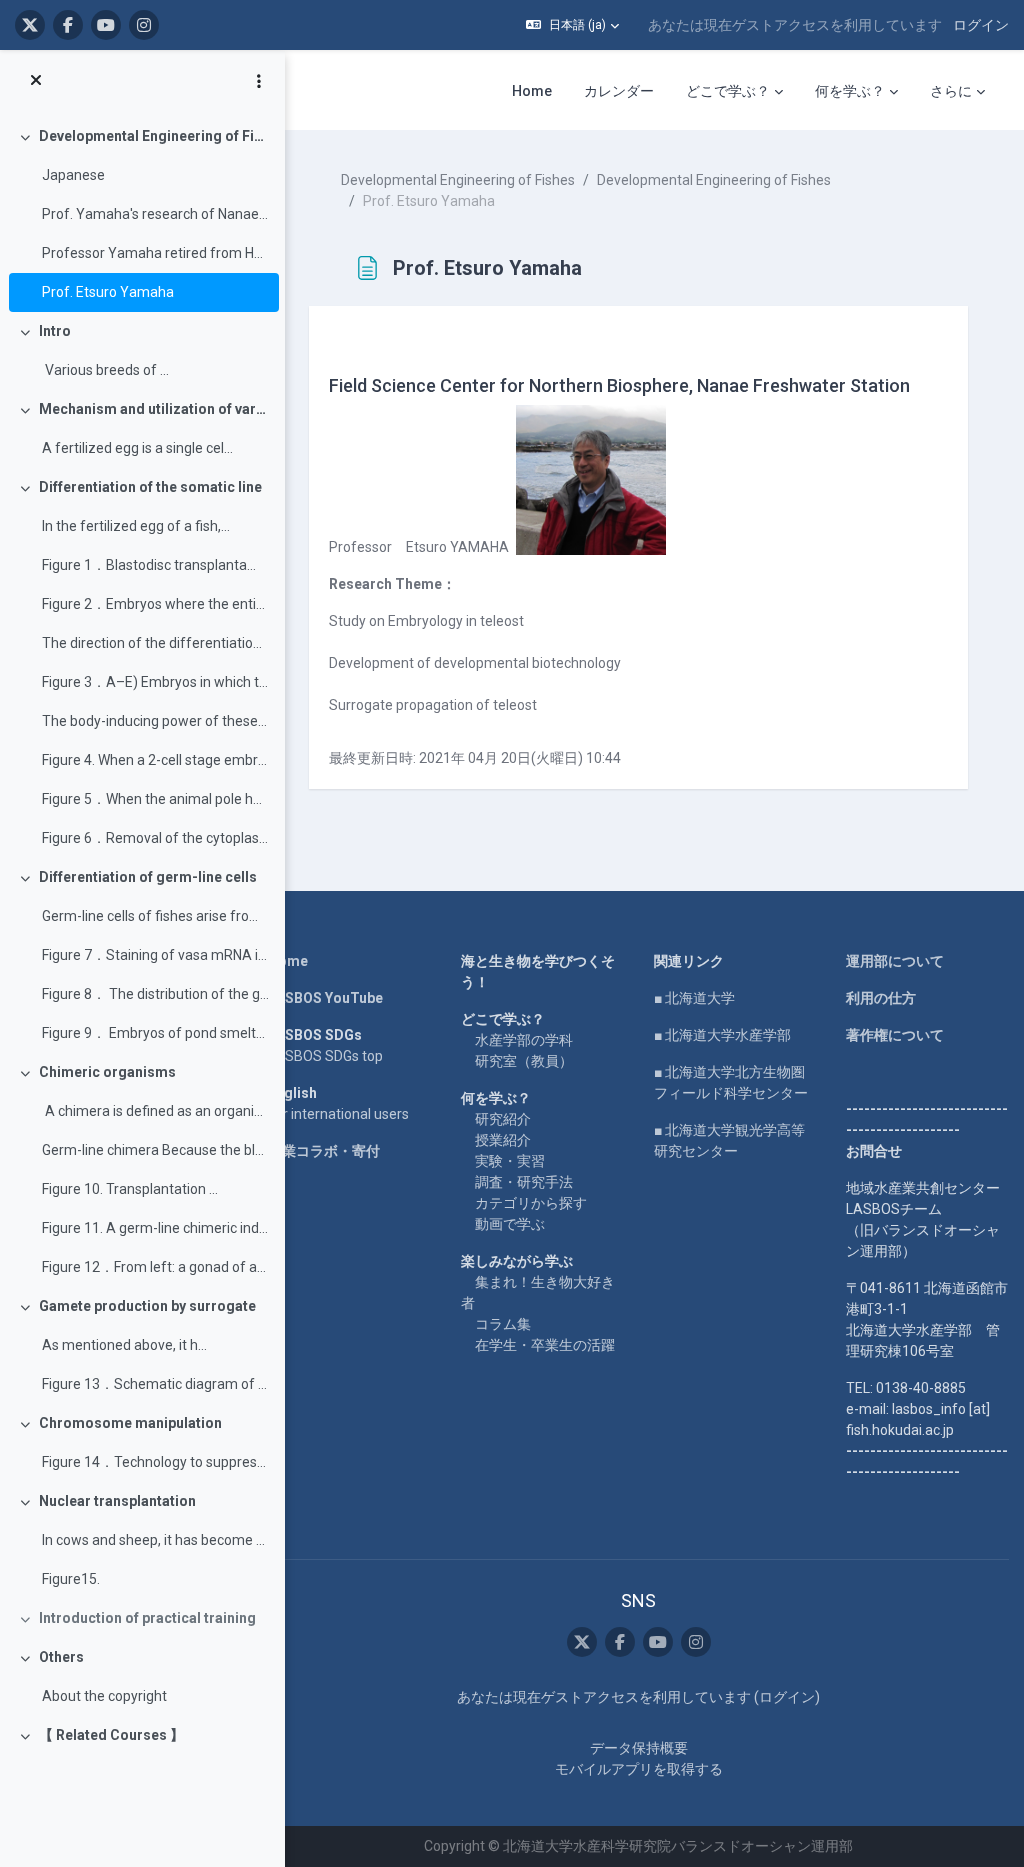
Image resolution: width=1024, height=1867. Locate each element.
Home (288, 961)
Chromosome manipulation (130, 1423)
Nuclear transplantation (117, 1501)
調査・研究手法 (524, 1182)
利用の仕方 (881, 998)
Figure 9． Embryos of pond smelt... (153, 1033)
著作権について (895, 1035)
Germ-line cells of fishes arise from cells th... (155, 916)
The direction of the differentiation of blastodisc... (155, 643)
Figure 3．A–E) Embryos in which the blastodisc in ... (155, 682)
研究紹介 (503, 1119)
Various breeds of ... (105, 370)
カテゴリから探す (531, 1203)
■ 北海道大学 (694, 998)
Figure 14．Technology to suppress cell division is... (155, 1462)
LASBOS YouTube (325, 998)
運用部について (895, 961)
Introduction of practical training (147, 1618)
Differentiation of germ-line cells (148, 877)
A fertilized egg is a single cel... (137, 448)
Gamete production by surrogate (147, 1306)
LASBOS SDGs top (325, 1056)
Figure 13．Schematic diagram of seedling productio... (155, 1384)
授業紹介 (503, 1140)
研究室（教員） (524, 1061)
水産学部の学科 (524, 1040)
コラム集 (503, 1324)
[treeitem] (142, 214)
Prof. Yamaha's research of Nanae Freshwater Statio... (155, 214)
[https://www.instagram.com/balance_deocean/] (144, 25)
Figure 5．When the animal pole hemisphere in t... (155, 799)
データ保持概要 (639, 1748)
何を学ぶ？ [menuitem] (850, 91)
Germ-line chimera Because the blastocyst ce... (155, 1150)
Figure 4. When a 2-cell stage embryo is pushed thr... (155, 760)
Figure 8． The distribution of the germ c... (155, 994)
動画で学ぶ (510, 1224)
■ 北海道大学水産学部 (722, 1035)
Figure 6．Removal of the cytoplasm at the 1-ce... (155, 838)
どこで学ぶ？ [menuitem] (728, 91)
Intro (55, 331)
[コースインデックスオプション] (259, 81)
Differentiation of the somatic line (150, 487)
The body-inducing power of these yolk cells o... (155, 721)
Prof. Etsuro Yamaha (108, 292)
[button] (572, 25)
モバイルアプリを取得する (639, 1769)
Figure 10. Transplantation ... (130, 1189)
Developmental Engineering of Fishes (154, 136)
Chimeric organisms (107, 1072)
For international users (338, 1114)
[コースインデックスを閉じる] (36, 81)
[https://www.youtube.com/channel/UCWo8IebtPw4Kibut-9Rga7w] (106, 25)
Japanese (73, 175)
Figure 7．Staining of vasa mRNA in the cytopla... (155, 955)
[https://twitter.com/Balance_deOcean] (30, 25)
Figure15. (72, 1579)
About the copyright (104, 1696)
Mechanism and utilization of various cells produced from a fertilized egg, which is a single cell (154, 409)
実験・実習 (510, 1161)
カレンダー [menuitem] (619, 91)
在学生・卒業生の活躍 (545, 1345)
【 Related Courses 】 (111, 1735)
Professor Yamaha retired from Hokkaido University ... (155, 253)
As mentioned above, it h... (124, 1345)
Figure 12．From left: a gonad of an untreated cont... (155, 1267)
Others (61, 1657)
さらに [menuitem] (951, 91)
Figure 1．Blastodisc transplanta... (149, 565)
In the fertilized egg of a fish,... (136, 526)
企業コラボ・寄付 (324, 1151)
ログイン (981, 25)
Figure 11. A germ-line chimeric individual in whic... (155, 1228)
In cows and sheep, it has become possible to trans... (155, 1540)
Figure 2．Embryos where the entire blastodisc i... (155, 604)
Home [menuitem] (532, 91)
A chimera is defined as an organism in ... (155, 1111)
